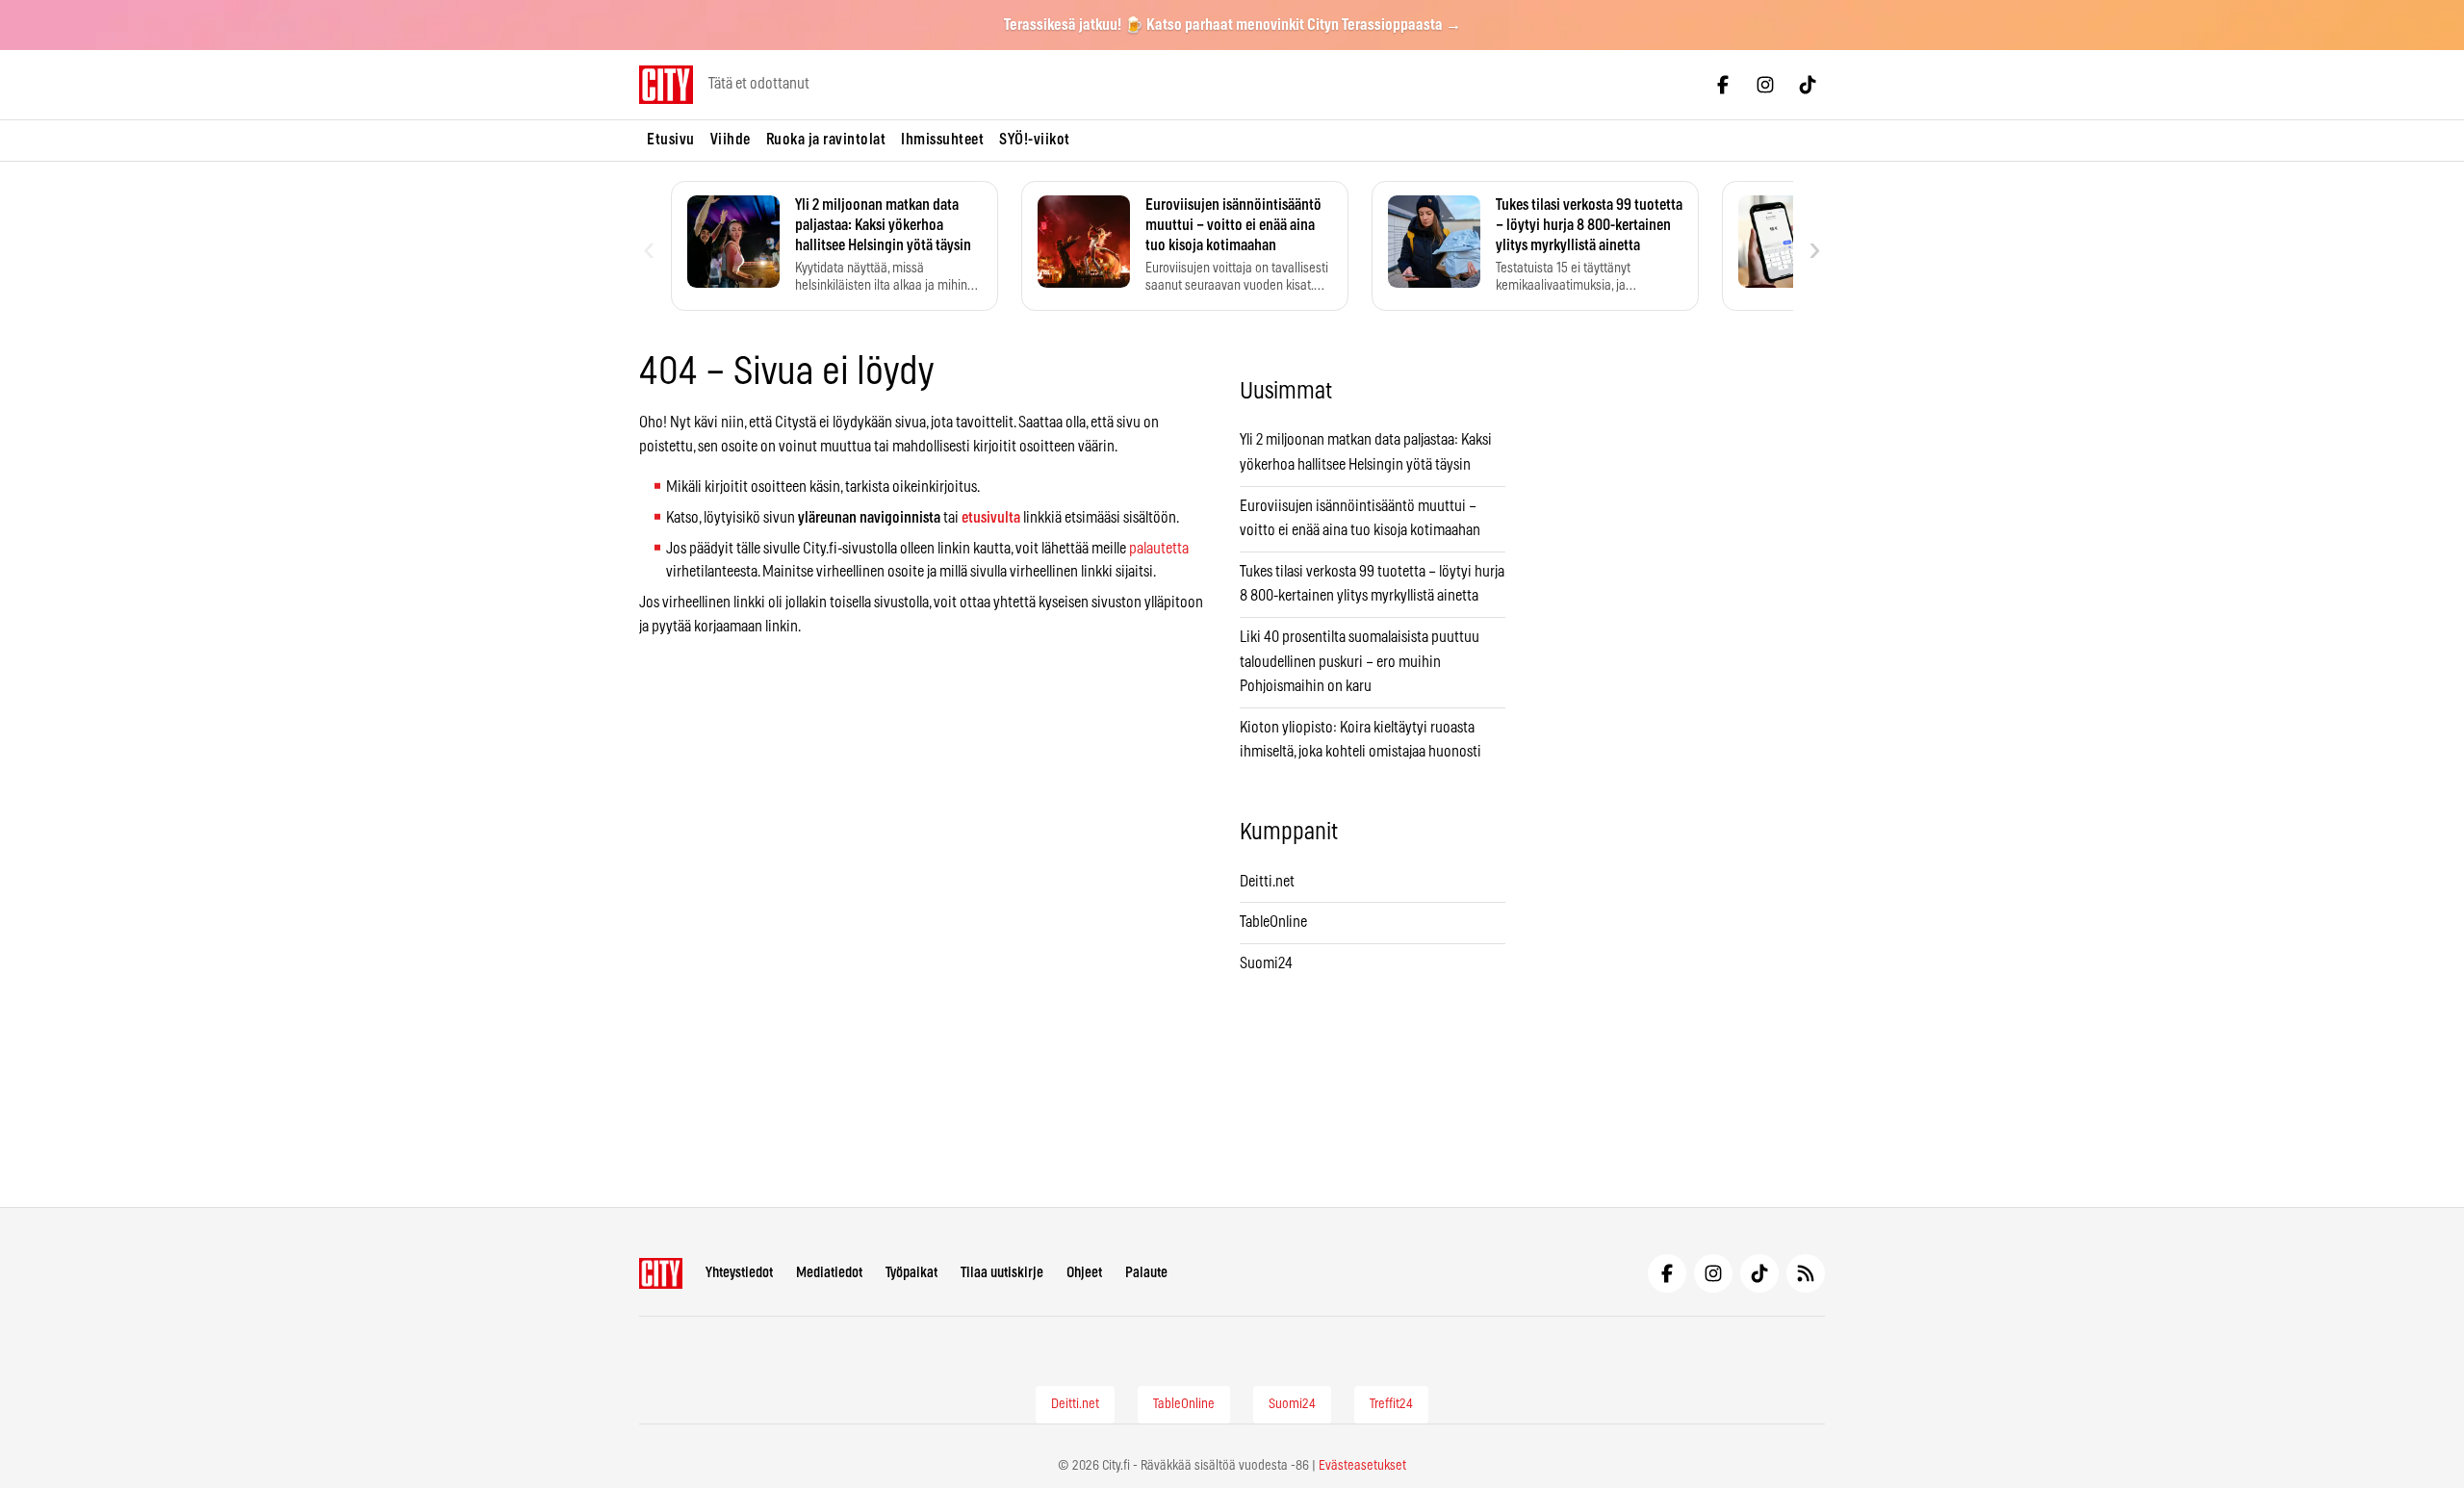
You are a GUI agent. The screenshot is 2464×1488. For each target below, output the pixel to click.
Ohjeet (1084, 1273)
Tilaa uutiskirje (1002, 1273)
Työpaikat (911, 1273)
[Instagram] (1765, 85)
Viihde (731, 140)
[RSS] (1806, 1273)
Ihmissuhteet (942, 140)
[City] (661, 1273)
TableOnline (1273, 922)
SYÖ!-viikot (1035, 140)
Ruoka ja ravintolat (826, 140)
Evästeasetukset (1362, 1466)
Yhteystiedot (739, 1273)
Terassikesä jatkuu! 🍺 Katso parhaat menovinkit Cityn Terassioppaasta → (1232, 25)
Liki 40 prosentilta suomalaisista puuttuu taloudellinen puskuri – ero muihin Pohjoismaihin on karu (1360, 662)
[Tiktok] (1808, 85)
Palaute (1146, 1273)
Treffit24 (1391, 1404)
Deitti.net (1267, 882)
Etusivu (671, 140)
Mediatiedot (829, 1273)
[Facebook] (1723, 85)
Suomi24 (1266, 963)
